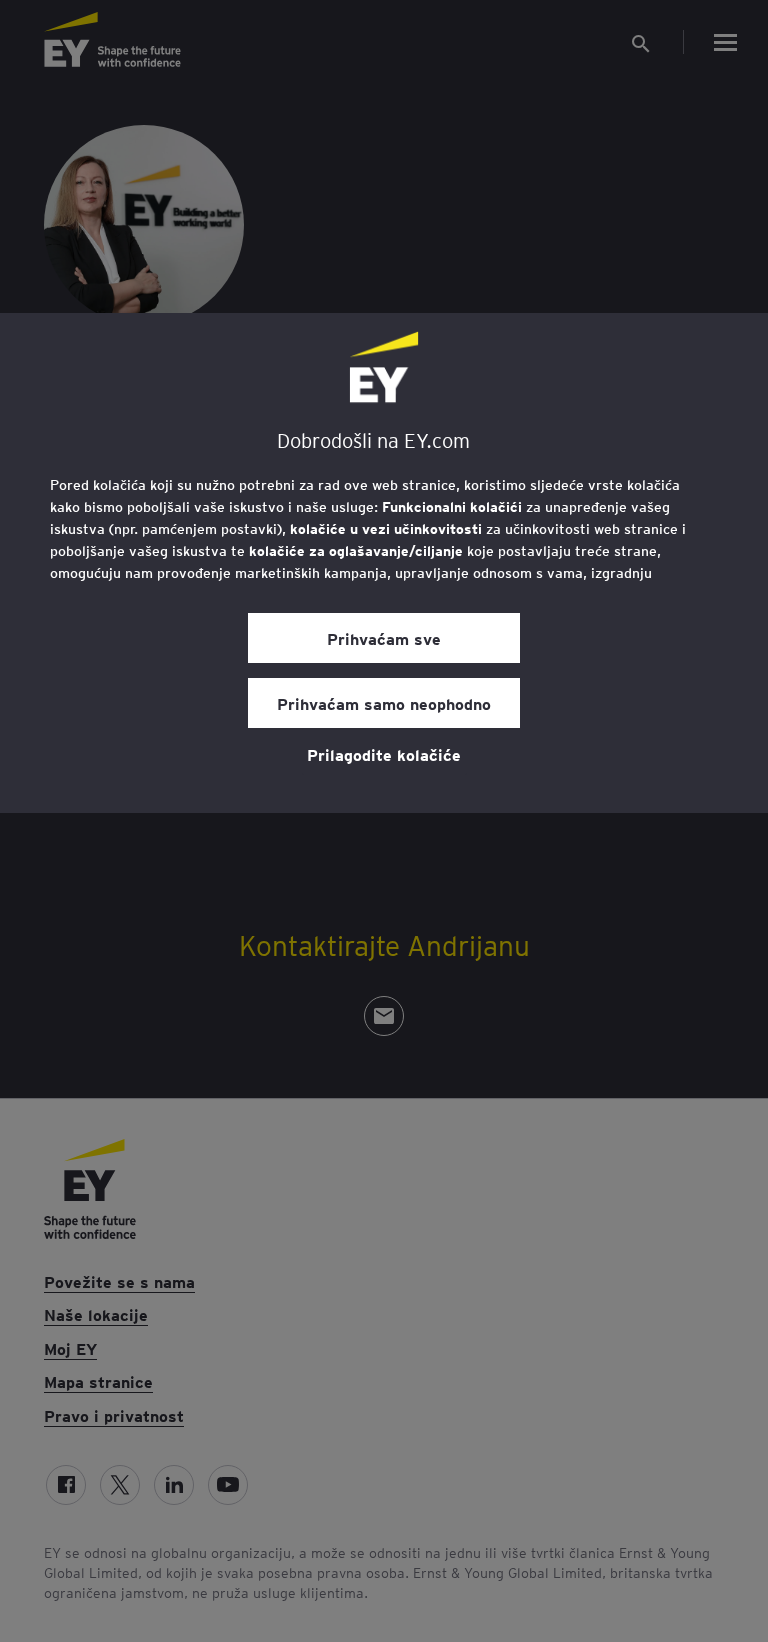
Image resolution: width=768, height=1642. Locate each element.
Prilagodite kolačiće (384, 754)
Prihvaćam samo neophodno (384, 703)
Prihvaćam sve (384, 638)
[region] (384, 563)
